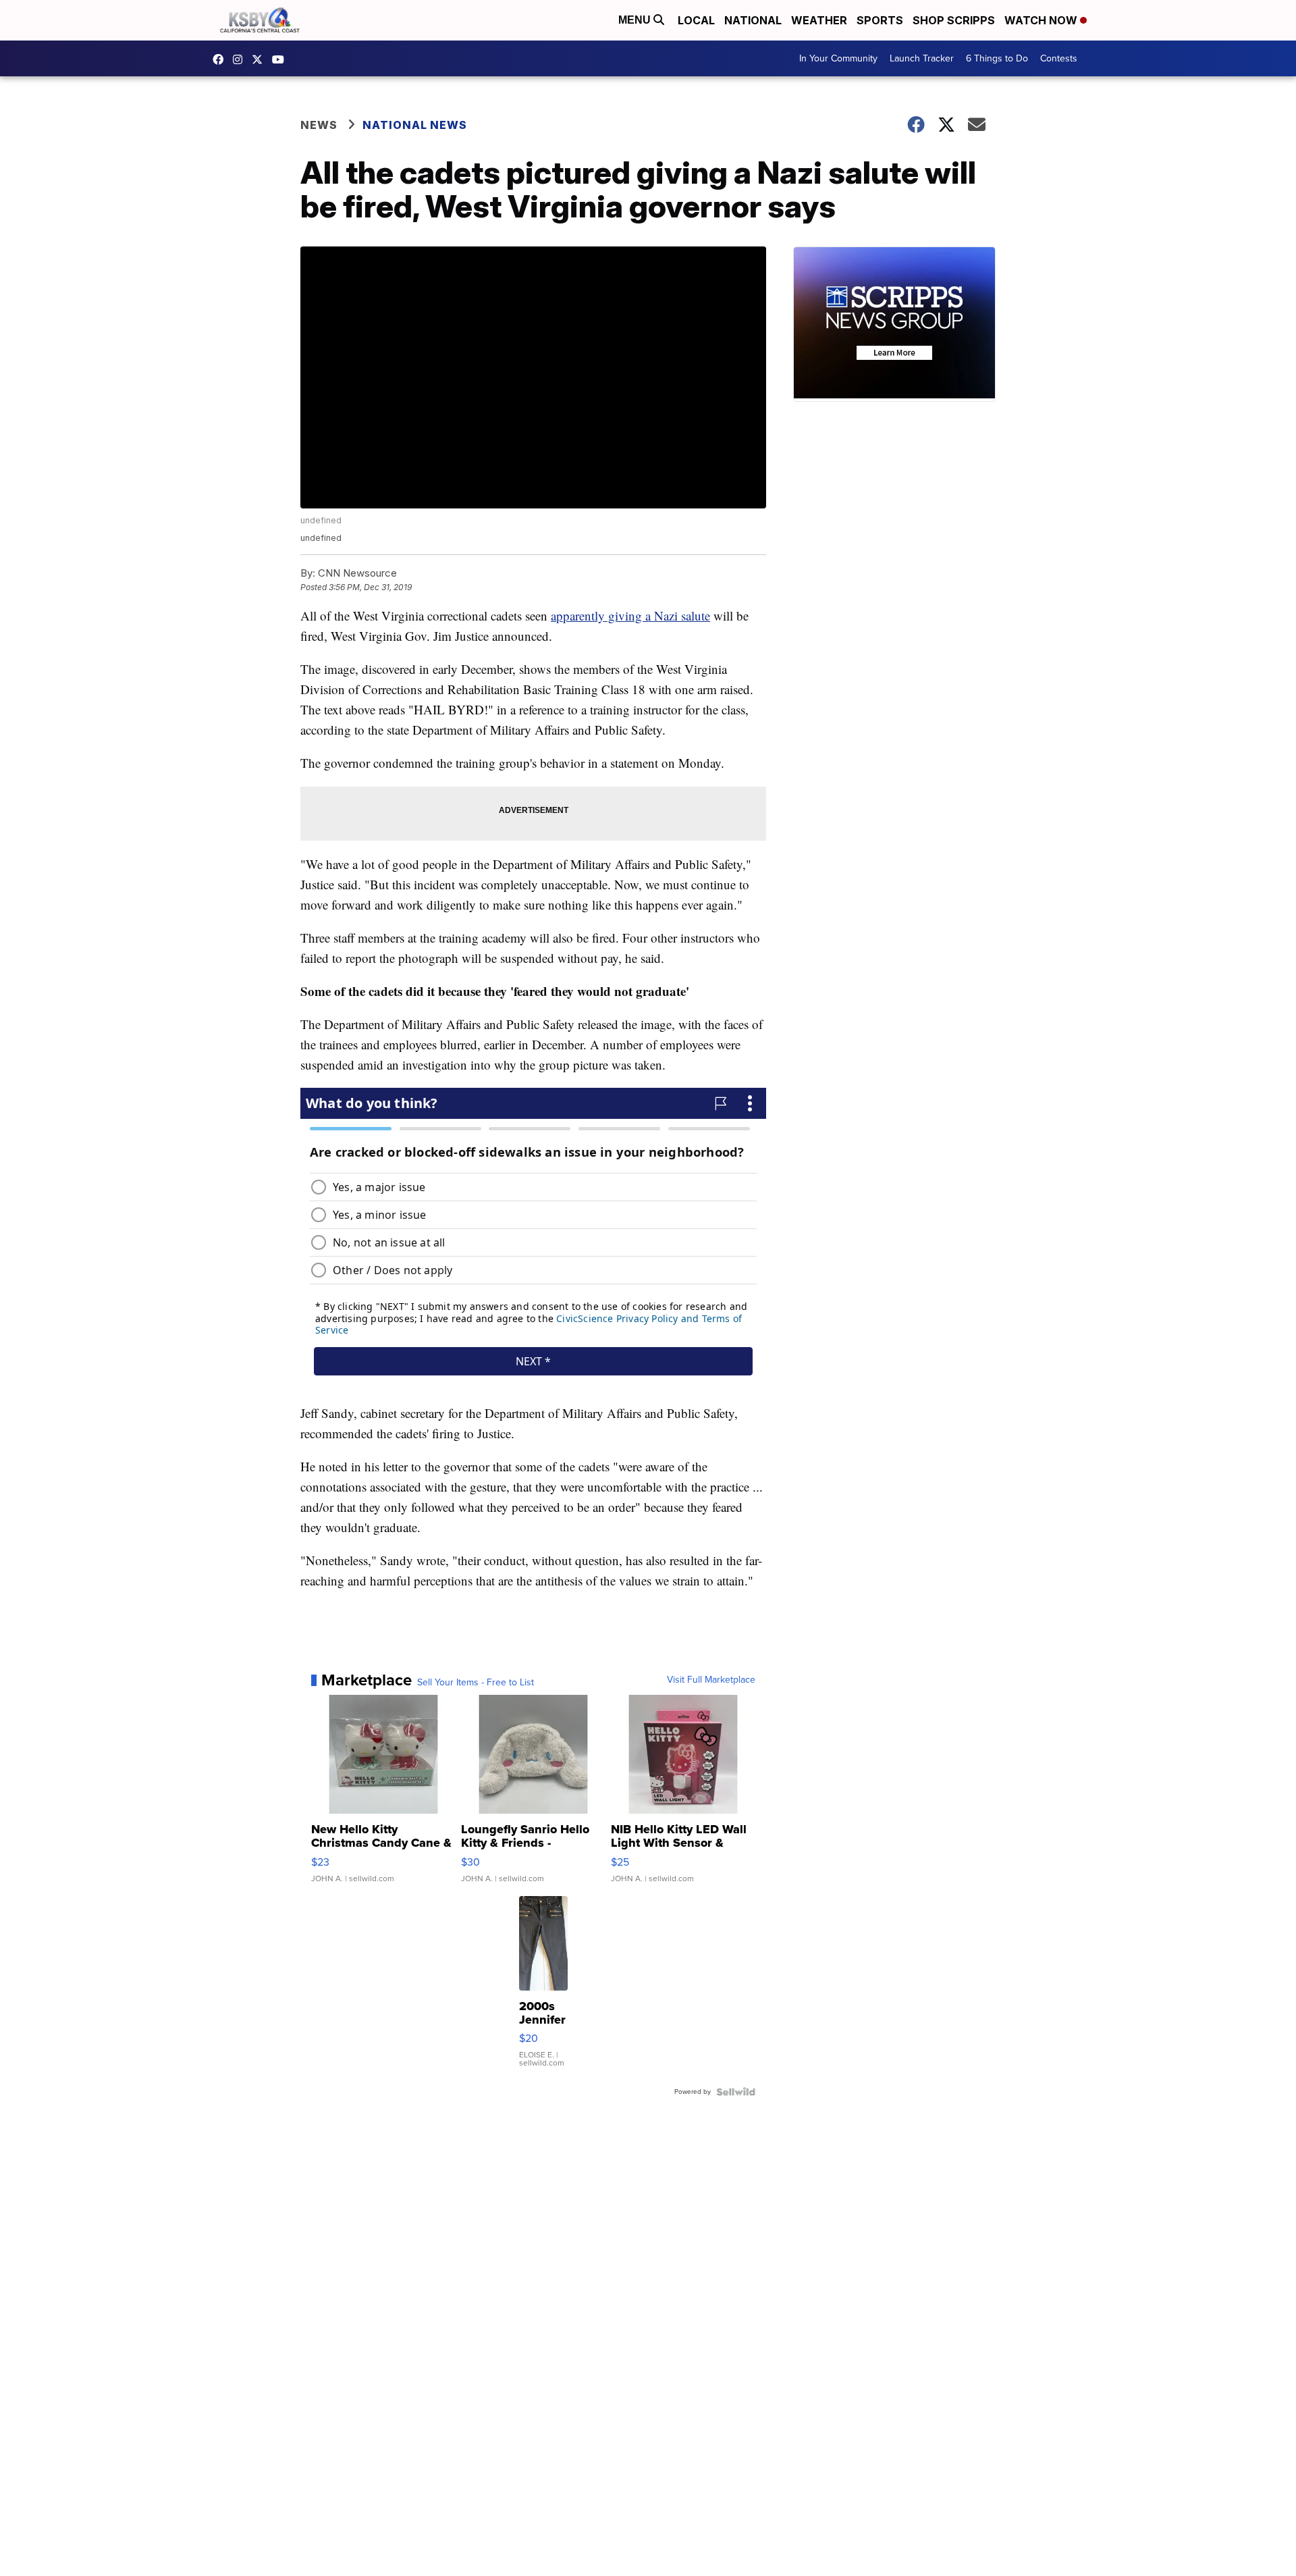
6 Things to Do (997, 58)
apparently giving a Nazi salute (630, 615)
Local (696, 20)
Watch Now (1042, 20)
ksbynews (221, 59)
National (753, 20)
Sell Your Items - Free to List (476, 1683)
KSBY (261, 59)
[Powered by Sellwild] (736, 2092)
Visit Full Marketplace (711, 1680)
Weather (819, 20)
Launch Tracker (922, 58)
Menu (636, 20)
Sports (880, 20)
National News (415, 125)
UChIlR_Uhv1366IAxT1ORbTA (281, 59)
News (319, 125)
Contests (1059, 58)
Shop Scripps (954, 20)
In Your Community (838, 58)
